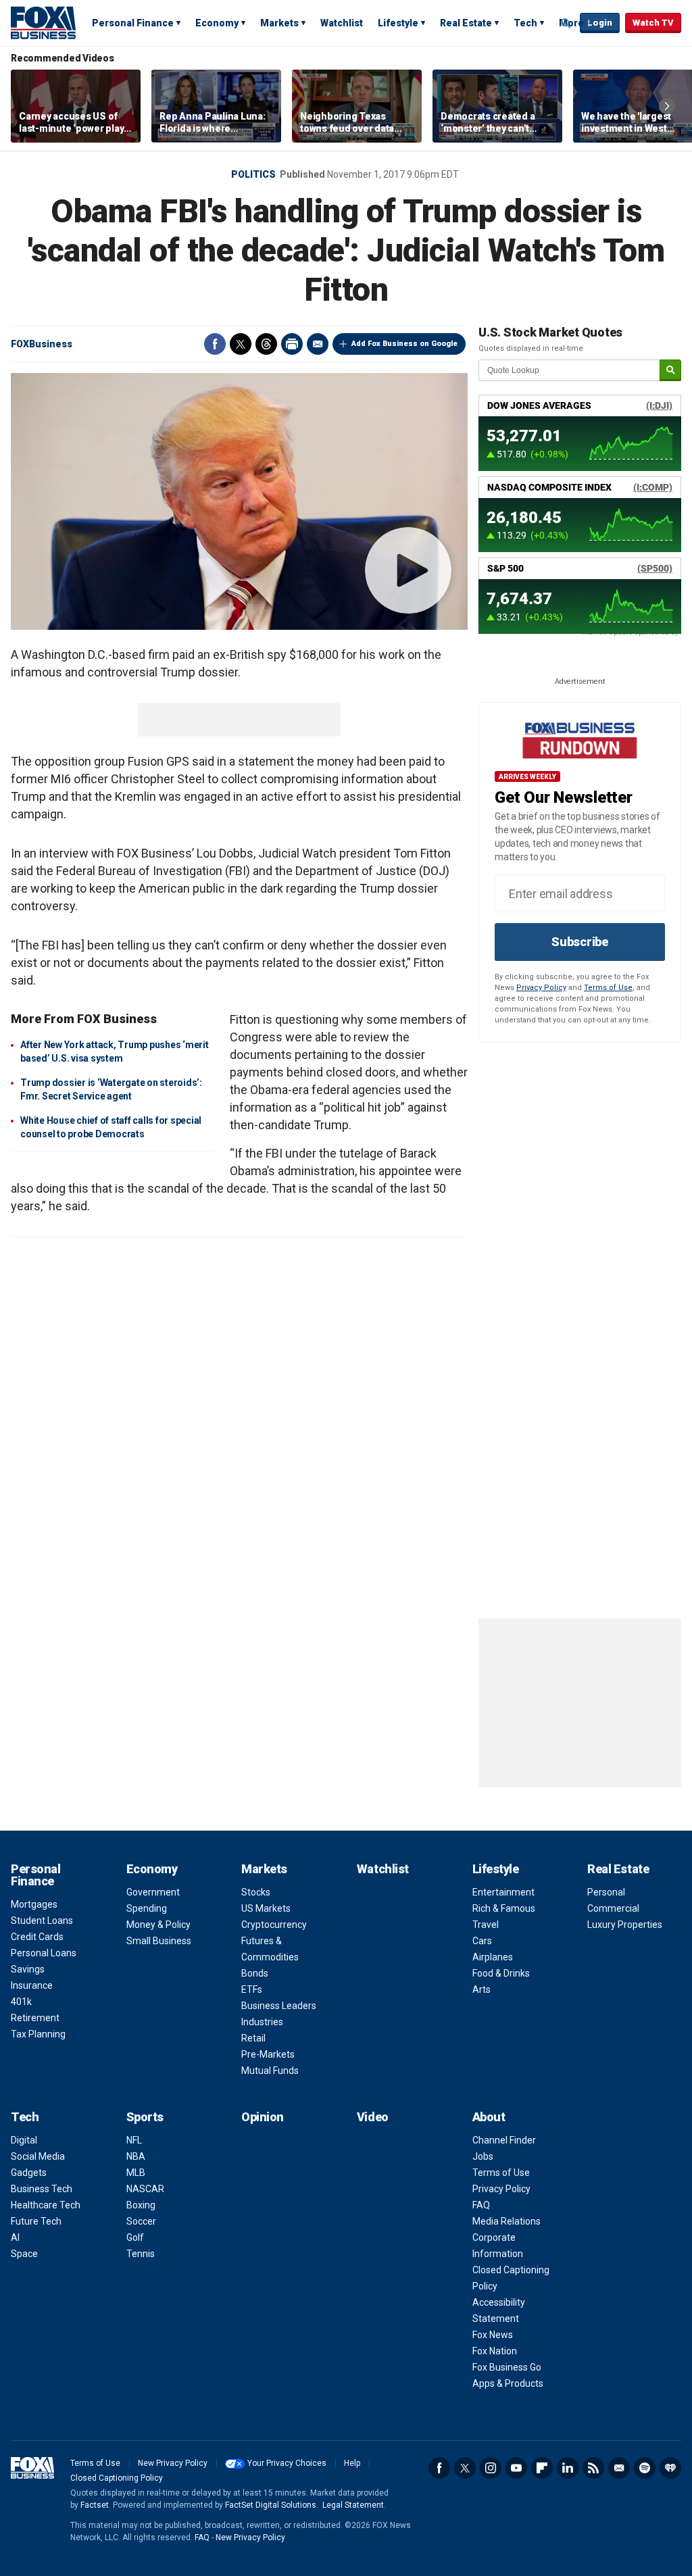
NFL (134, 2140)
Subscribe (580, 942)
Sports (145, 2117)
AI (15, 2237)
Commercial (613, 1908)
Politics (253, 174)
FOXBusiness (42, 344)
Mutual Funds (270, 2071)
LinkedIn (568, 2468)
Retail (253, 2038)
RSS (593, 2468)
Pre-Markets (268, 2054)
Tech (525, 23)
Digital (24, 2140)
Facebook (215, 344)
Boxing (141, 2205)
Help (352, 2463)
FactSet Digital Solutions (271, 2505)
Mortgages (34, 1904)
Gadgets (29, 2173)
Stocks (256, 1892)
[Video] (239, 501)
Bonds (255, 1973)
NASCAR (145, 2189)
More (571, 23)
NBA (136, 2156)
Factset (95, 2505)
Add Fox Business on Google (404, 344)
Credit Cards (37, 1937)
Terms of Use (608, 988)
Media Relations (506, 2221)
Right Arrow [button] (667, 106)
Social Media (38, 2156)
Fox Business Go (507, 2367)
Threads (266, 344)
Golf (135, 2237)
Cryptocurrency (274, 1925)
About (489, 2117)
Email (318, 344)
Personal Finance (133, 23)
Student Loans (42, 1921)
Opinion (263, 2117)
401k (21, 2002)
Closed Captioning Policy (117, 2478)
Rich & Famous (504, 1908)
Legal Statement (353, 2505)
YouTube (516, 2468)
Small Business (159, 1941)
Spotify (645, 2468)
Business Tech (42, 2189)
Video (373, 2117)
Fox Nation (495, 2351)
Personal (606, 1892)
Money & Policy (158, 1925)
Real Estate (466, 23)
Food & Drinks (501, 1973)
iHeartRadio (670, 2468)
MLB (136, 2173)
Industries (262, 2022)
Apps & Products (508, 2383)
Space (24, 2254)
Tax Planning (38, 2034)
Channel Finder (504, 2140)
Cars (482, 1941)
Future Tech (36, 2221)
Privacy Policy (541, 988)
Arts (481, 1989)
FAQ (481, 2205)
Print (292, 344)
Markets (279, 23)
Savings (28, 1969)
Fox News (493, 2335)
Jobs (483, 2156)
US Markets (266, 1908)
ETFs (252, 1989)
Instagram (491, 2468)
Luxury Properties (625, 1925)
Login (600, 23)
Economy (217, 23)
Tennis (141, 2254)
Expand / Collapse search (566, 24)
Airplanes (493, 1957)
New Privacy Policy (173, 2463)
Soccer (141, 2221)
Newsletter (619, 2468)
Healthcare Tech (46, 2205)
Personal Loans (44, 1953)
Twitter (241, 344)
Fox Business (43, 22)
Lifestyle (398, 23)
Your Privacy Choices (287, 2463)
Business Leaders (279, 2006)
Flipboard (542, 2468)
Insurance (32, 1985)
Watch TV (653, 23)
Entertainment (503, 1892)
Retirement (35, 2018)
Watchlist (342, 23)
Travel (486, 1925)
